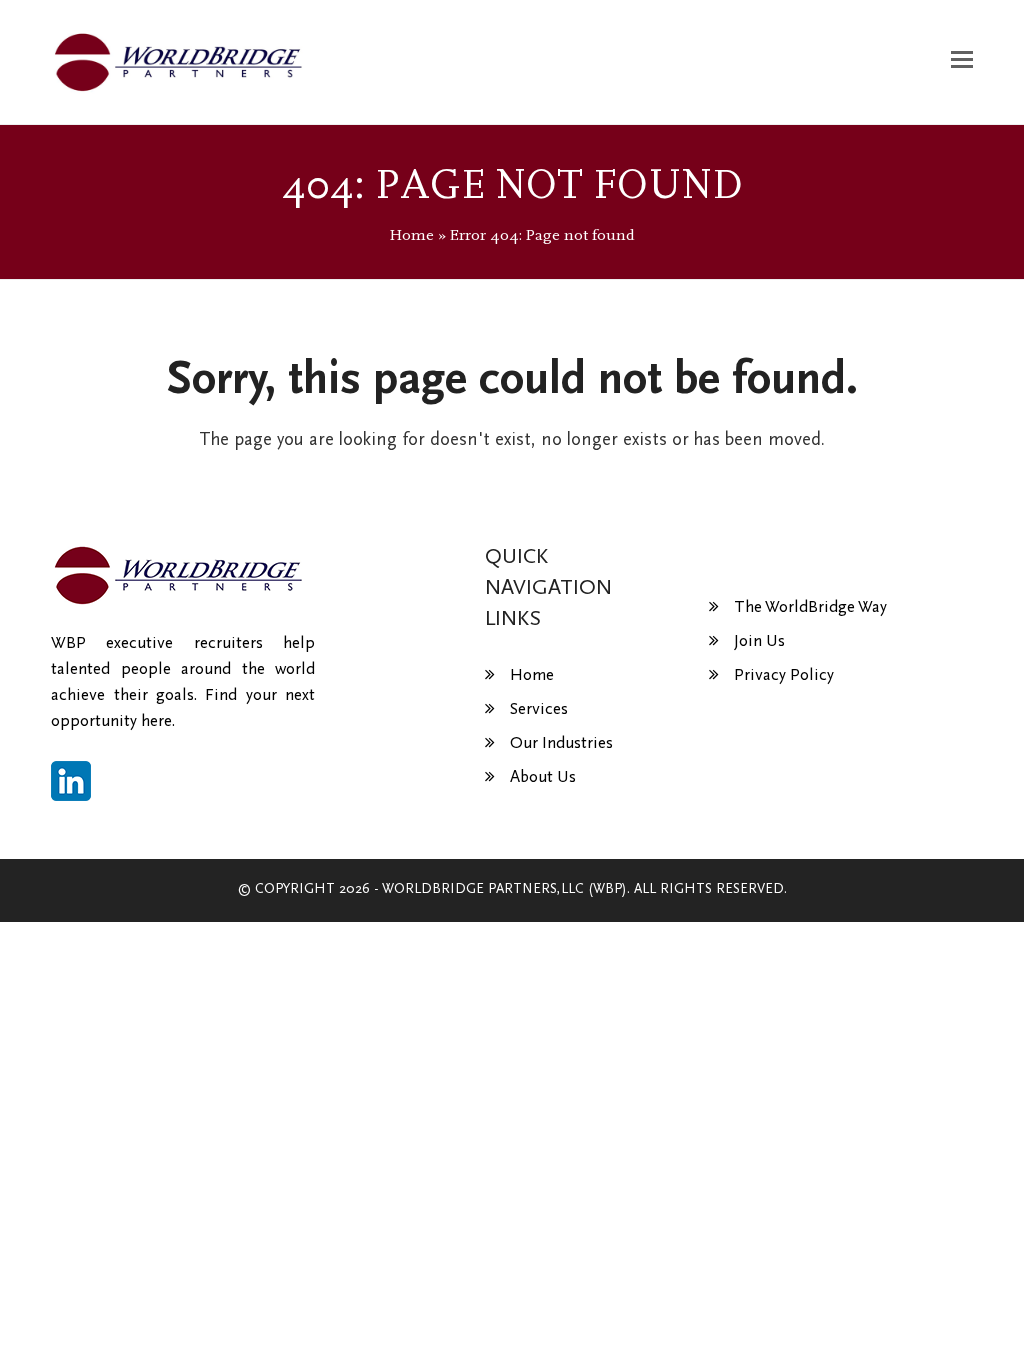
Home (412, 235)
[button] (962, 62)
